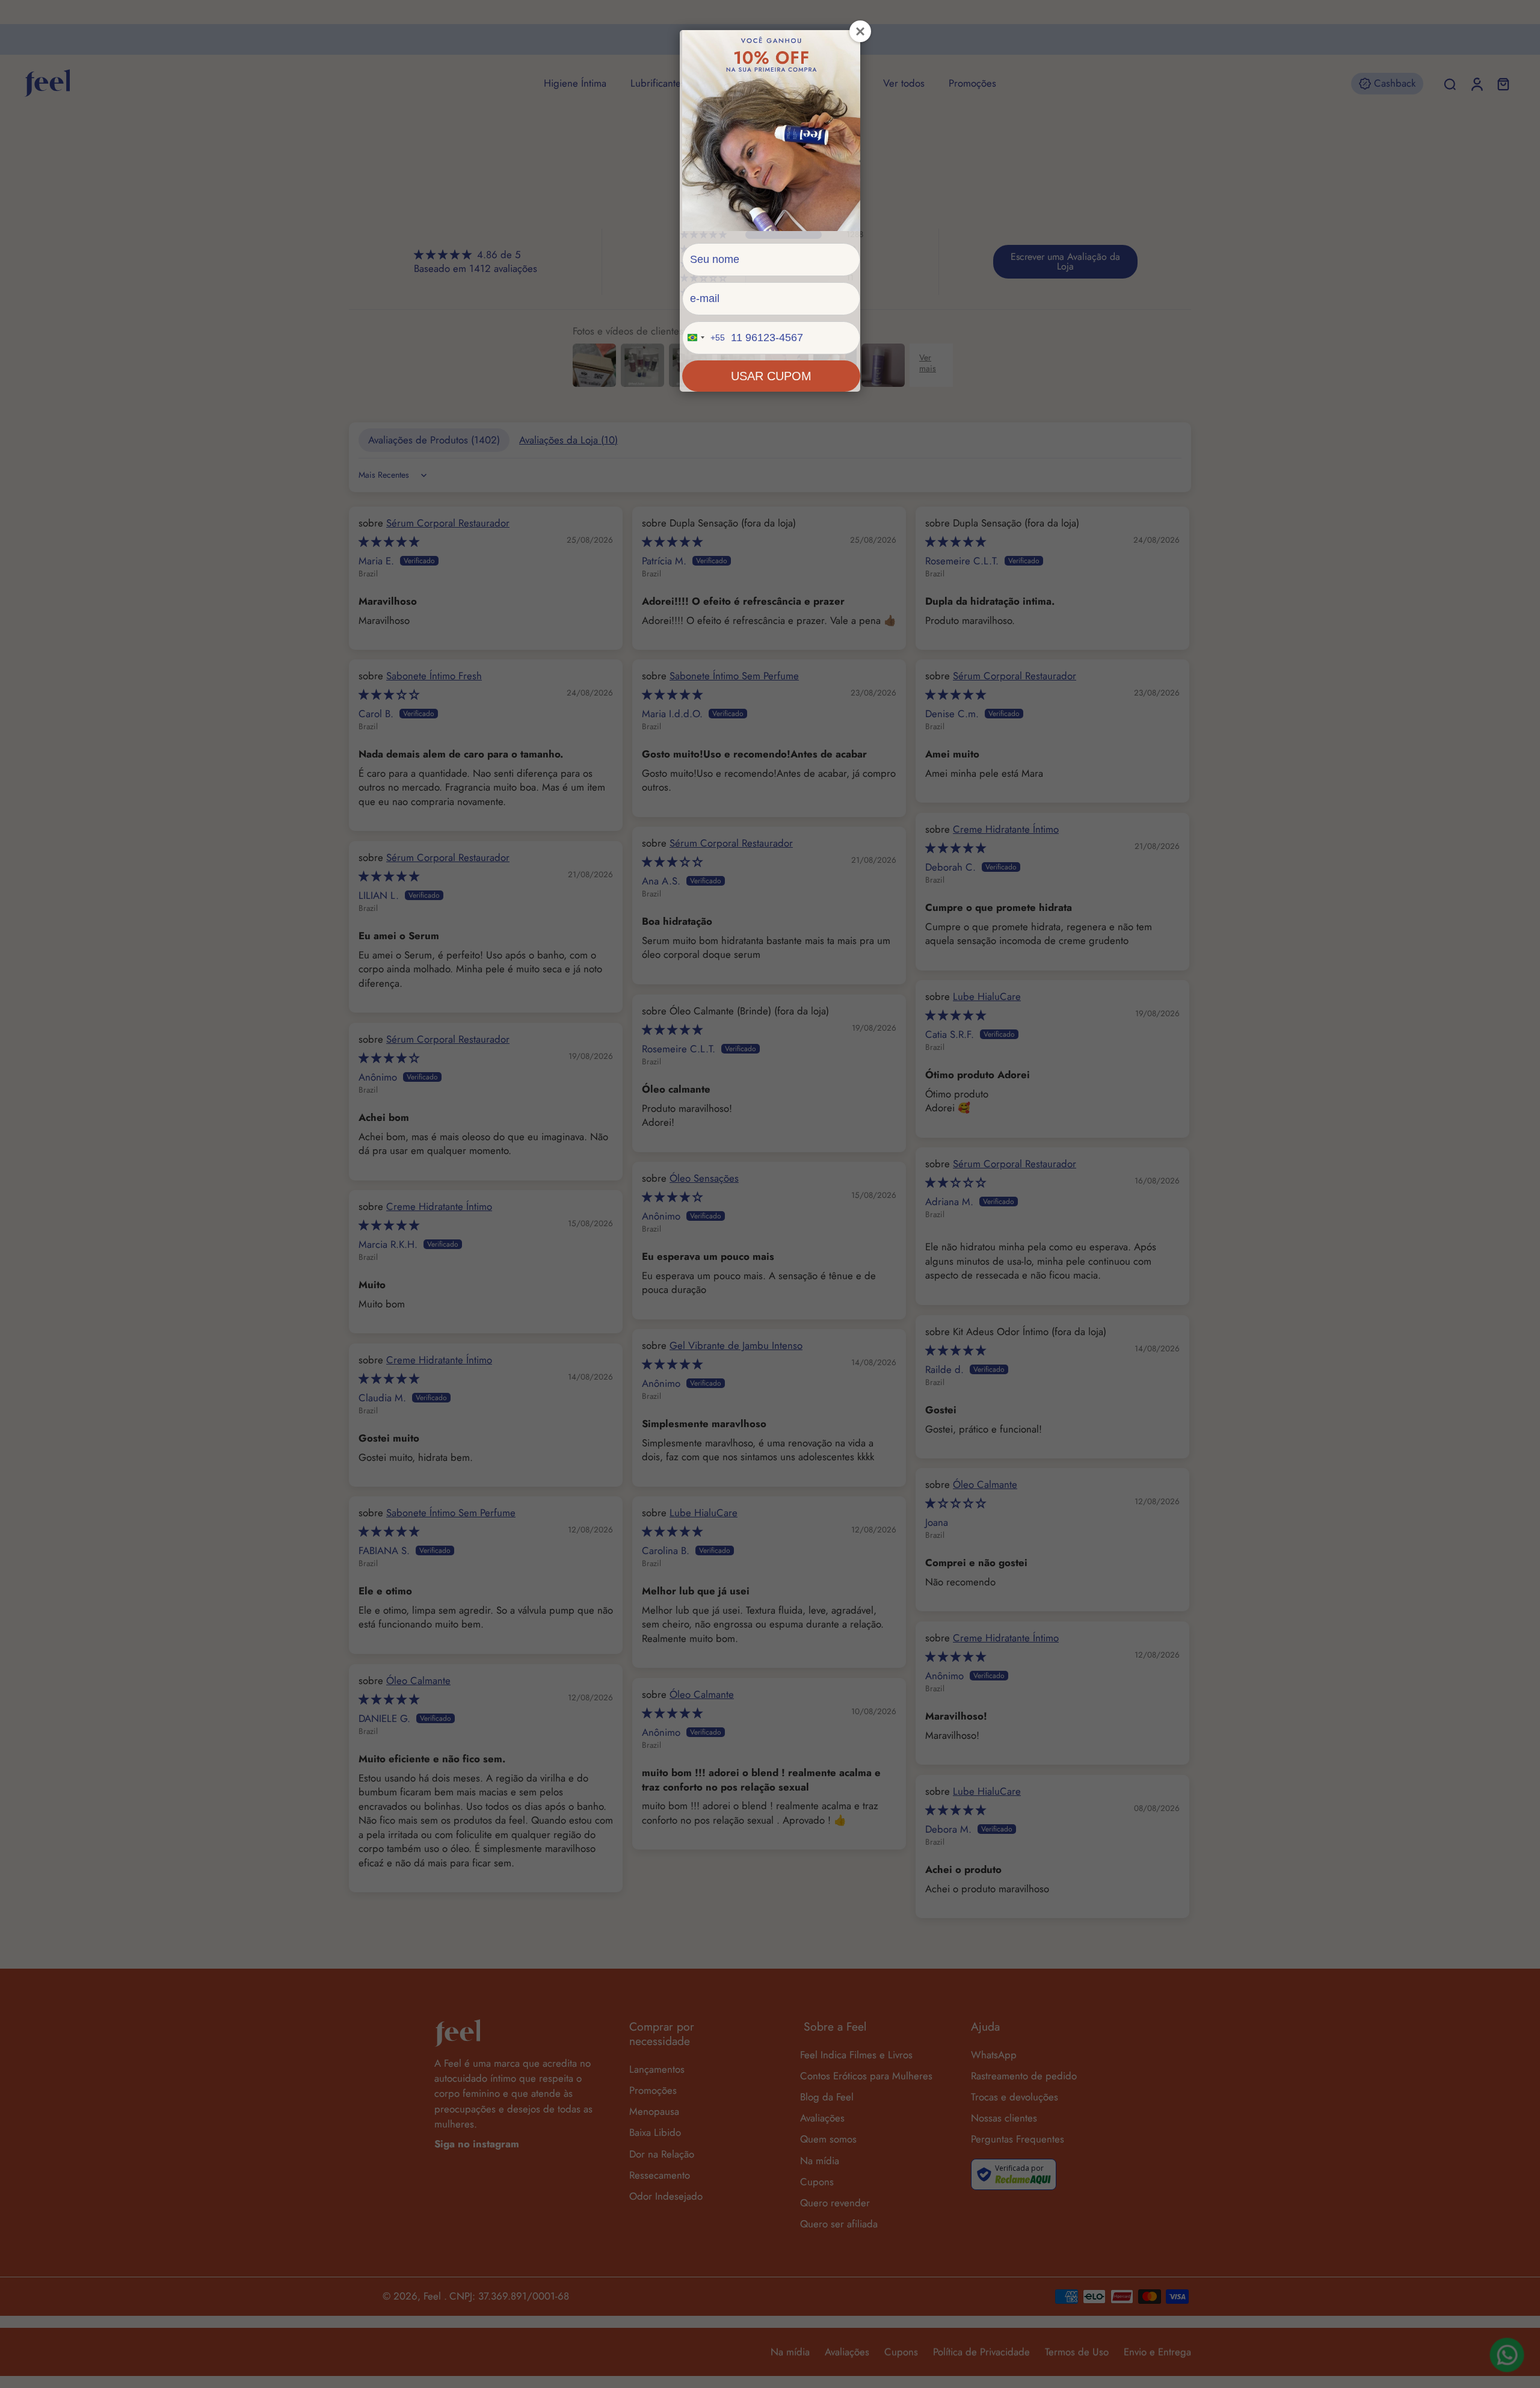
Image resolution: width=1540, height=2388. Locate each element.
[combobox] (704, 338)
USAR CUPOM (771, 376)
